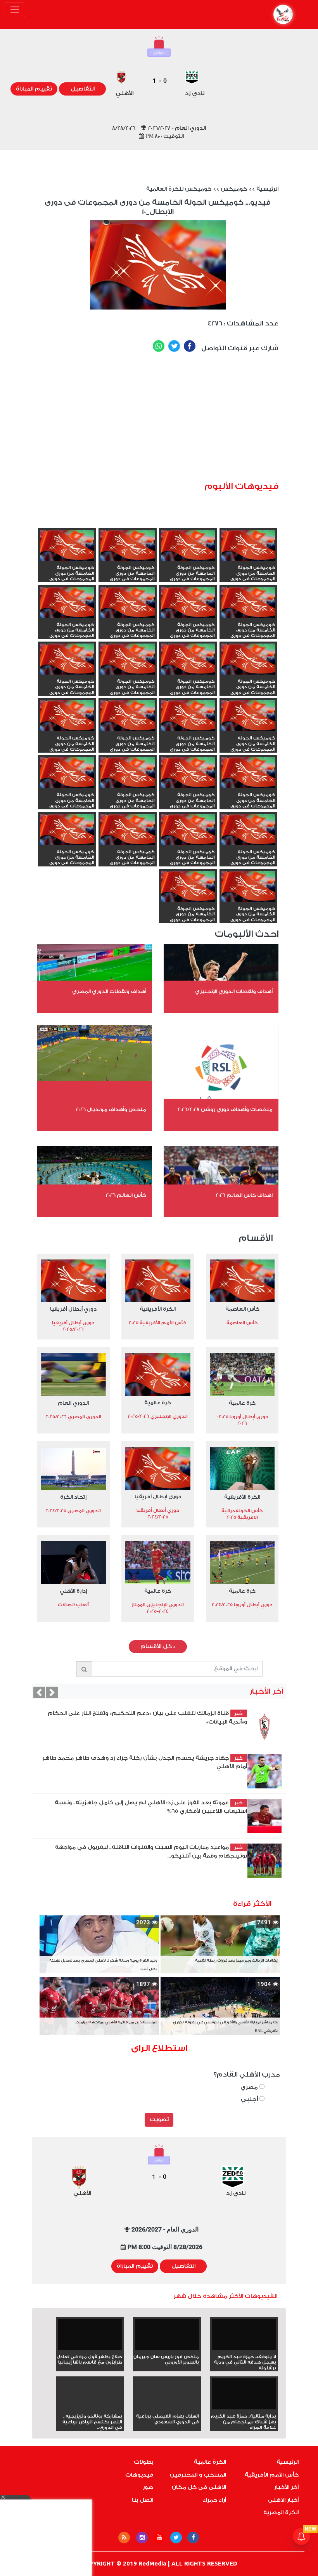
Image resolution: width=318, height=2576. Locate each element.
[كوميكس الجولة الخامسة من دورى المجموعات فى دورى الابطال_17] (249, 660)
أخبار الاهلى (283, 2500)
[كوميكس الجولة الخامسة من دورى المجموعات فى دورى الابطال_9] (249, 774)
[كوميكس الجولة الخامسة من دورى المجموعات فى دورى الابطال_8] (188, 774)
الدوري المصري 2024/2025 (73, 1511)
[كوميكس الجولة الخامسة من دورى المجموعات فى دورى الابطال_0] (188, 887)
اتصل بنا (143, 2500)
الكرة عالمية (210, 2462)
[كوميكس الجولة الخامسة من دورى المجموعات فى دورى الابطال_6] (67, 774)
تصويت (159, 2120)
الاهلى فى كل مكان (199, 2487)
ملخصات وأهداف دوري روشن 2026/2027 (225, 1109)
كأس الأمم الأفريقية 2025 (158, 1323)
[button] (39, 1692)
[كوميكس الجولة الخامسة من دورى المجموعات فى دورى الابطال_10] (67, 717)
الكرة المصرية (281, 2513)
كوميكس (234, 189)
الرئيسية (267, 189)
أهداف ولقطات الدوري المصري (109, 991)
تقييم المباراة (34, 89)
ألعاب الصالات (73, 1605)
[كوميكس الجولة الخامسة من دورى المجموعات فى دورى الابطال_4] (188, 830)
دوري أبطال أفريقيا (73, 1309)
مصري (250, 2087)
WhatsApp (159, 346)
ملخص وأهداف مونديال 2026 (111, 1109)
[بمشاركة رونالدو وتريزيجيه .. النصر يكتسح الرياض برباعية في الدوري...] (90, 2408)
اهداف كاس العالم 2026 (244, 1195)
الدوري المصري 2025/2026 (73, 1417)
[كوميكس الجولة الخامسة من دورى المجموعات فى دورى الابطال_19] (128, 603)
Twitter (174, 346)
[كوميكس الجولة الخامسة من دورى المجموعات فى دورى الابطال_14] (67, 660)
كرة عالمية (242, 1403)
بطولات (143, 2462)
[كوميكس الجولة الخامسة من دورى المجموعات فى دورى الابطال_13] (249, 717)
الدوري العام (73, 1403)
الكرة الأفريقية (158, 1309)
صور (148, 2487)
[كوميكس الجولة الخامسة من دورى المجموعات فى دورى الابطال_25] (249, 546)
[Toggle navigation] (15, 10)
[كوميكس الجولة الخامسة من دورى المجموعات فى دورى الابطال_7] (128, 774)
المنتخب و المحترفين (198, 2475)
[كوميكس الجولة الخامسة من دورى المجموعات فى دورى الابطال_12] (188, 717)
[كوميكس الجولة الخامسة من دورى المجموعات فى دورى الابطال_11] (128, 717)
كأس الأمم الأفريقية (272, 2475)
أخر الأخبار (286, 2487)
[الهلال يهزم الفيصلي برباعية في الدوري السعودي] (167, 2408)
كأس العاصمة (242, 1309)
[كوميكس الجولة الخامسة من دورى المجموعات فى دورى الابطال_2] (67, 830)
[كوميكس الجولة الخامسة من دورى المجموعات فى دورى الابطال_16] (188, 660)
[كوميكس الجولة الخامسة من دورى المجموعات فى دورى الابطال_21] (249, 603)
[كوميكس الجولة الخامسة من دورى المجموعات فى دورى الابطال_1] (249, 887)
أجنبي (250, 2099)
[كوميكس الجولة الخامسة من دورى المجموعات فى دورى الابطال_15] (128, 660)
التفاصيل (83, 89)
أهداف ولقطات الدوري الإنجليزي (234, 991)
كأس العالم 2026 (126, 1195)
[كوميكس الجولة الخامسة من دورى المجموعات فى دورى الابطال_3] (128, 830)
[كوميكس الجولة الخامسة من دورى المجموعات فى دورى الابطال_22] (67, 546)
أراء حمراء (214, 2500)
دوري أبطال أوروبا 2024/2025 (242, 1605)
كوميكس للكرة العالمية (179, 189)
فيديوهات (139, 2475)
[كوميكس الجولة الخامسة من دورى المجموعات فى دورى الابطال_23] (128, 546)
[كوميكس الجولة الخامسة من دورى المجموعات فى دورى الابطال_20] (188, 603)
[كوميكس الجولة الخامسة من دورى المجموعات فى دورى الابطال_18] (67, 603)
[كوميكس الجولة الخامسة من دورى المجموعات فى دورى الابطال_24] (188, 546)
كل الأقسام (158, 1647)
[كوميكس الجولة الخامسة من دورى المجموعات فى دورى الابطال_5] (249, 830)
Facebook (190, 346)
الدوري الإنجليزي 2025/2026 (158, 1416)
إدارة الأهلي (73, 1591)
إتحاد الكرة (73, 1497)
